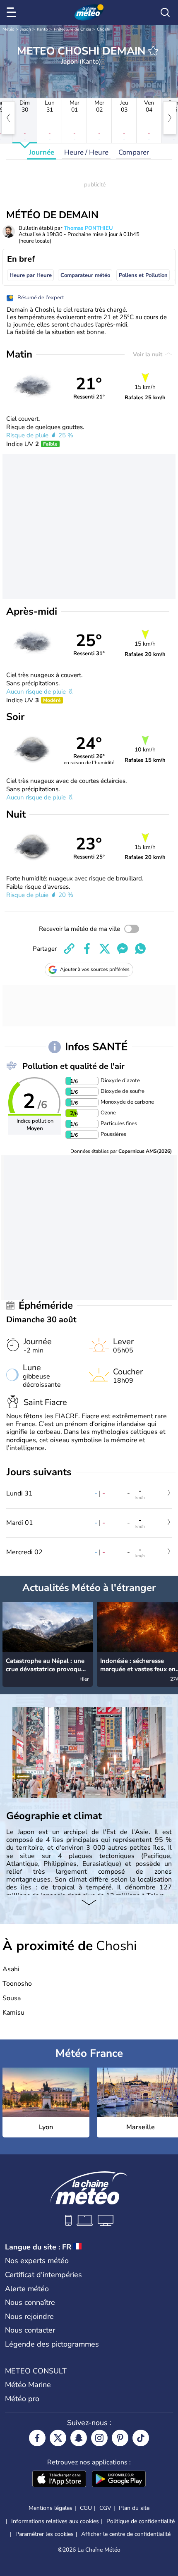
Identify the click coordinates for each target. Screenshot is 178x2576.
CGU (86, 2508)
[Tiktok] (141, 2438)
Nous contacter (30, 2330)
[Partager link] (69, 949)
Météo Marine (28, 2385)
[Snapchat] (79, 2438)
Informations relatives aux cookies (55, 2521)
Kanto (42, 29)
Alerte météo (27, 2289)
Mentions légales (51, 2508)
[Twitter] (58, 2438)
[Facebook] (37, 2438)
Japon (26, 29)
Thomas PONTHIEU (88, 228)
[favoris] (153, 51)
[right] (170, 118)
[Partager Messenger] (123, 949)
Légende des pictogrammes (52, 2344)
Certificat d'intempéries (43, 2275)
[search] (165, 12)
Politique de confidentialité (141, 2521)
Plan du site (134, 2508)
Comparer (134, 152)
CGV (105, 2508)
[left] (8, 118)
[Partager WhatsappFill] (140, 949)
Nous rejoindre (29, 2316)
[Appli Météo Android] (119, 2480)
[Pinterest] (120, 2438)
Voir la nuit (148, 354)
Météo (8, 29)
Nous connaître (30, 2302)
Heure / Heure (86, 152)
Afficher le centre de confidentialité (126, 2534)
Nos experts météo (37, 2261)
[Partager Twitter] (105, 949)
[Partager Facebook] (87, 949)
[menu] (13, 12)
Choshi (103, 29)
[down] (89, 1903)
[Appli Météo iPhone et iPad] (59, 2480)
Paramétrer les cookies (44, 2534)
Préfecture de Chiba (72, 29)
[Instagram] (99, 2438)
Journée (42, 152)
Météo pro (22, 2399)
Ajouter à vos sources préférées (95, 969)
